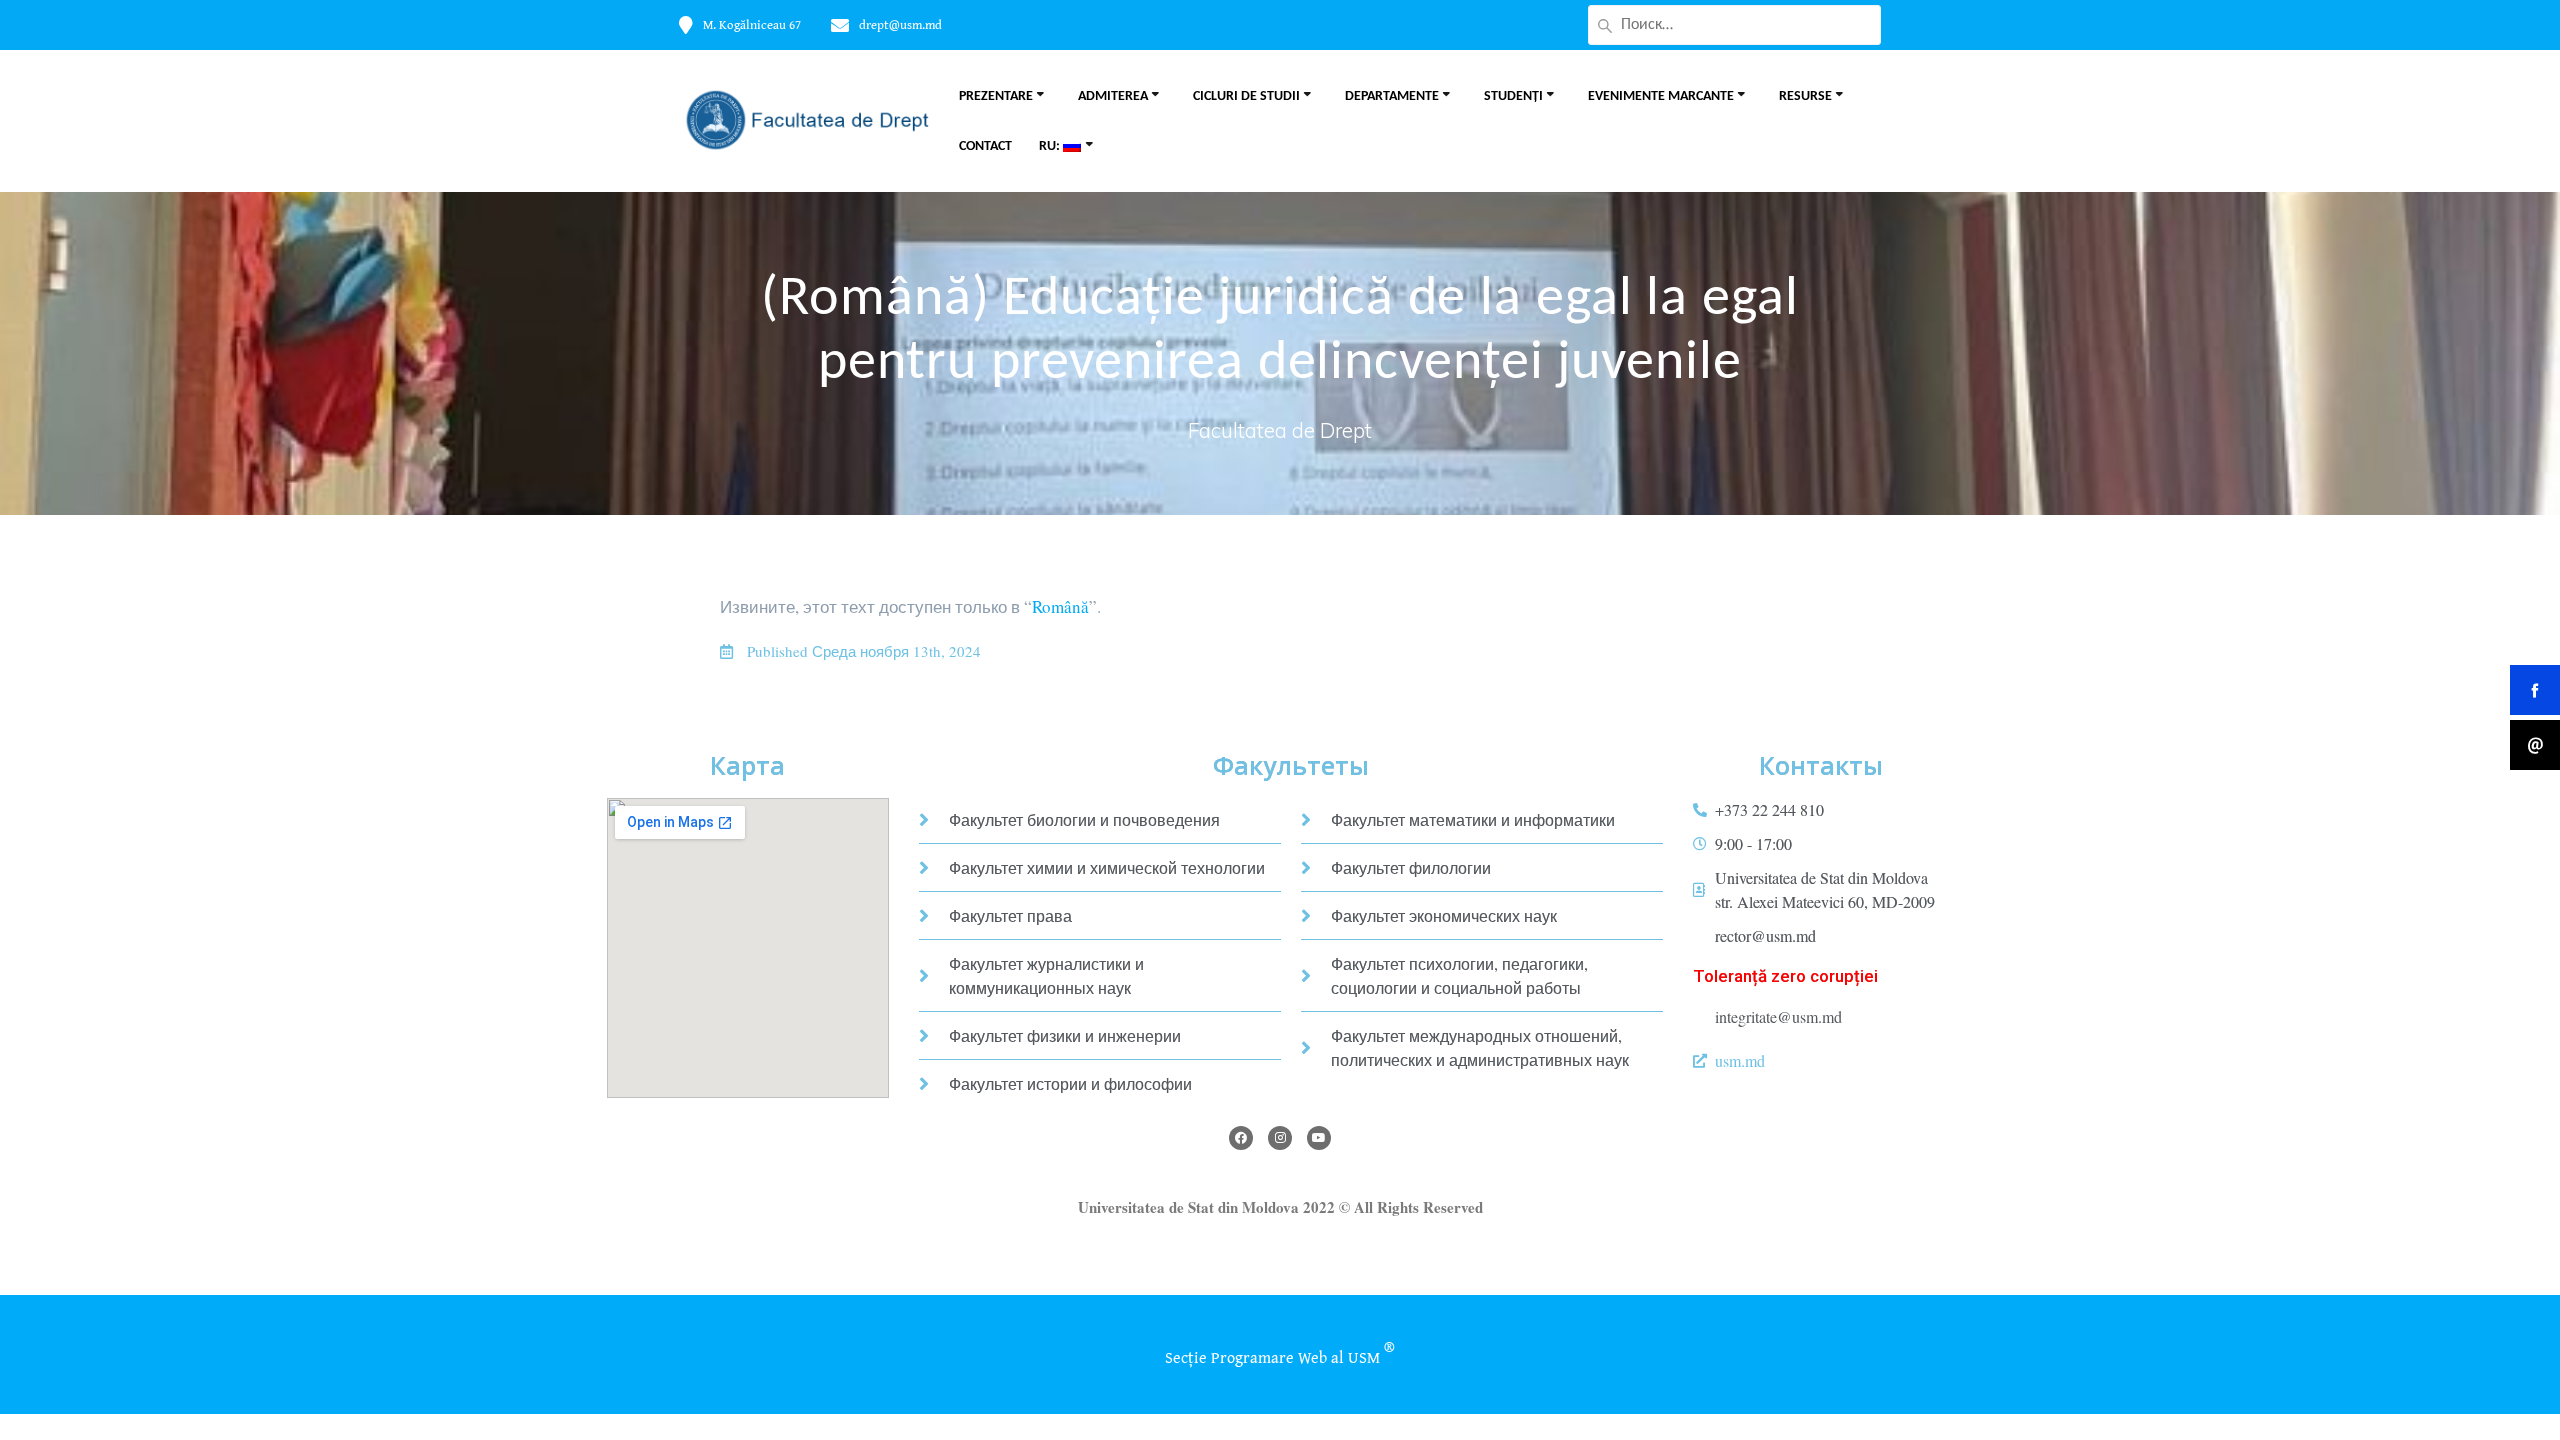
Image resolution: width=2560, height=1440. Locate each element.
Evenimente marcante (1661, 96)
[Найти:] (1734, 25)
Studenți (1513, 96)
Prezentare (996, 96)
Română (1060, 606)
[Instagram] (1280, 1138)
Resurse (1805, 96)
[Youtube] (1319, 1138)
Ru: (1051, 146)
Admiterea (1113, 96)
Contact (985, 146)
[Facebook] (1241, 1138)
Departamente (1392, 96)
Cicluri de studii (1246, 96)
